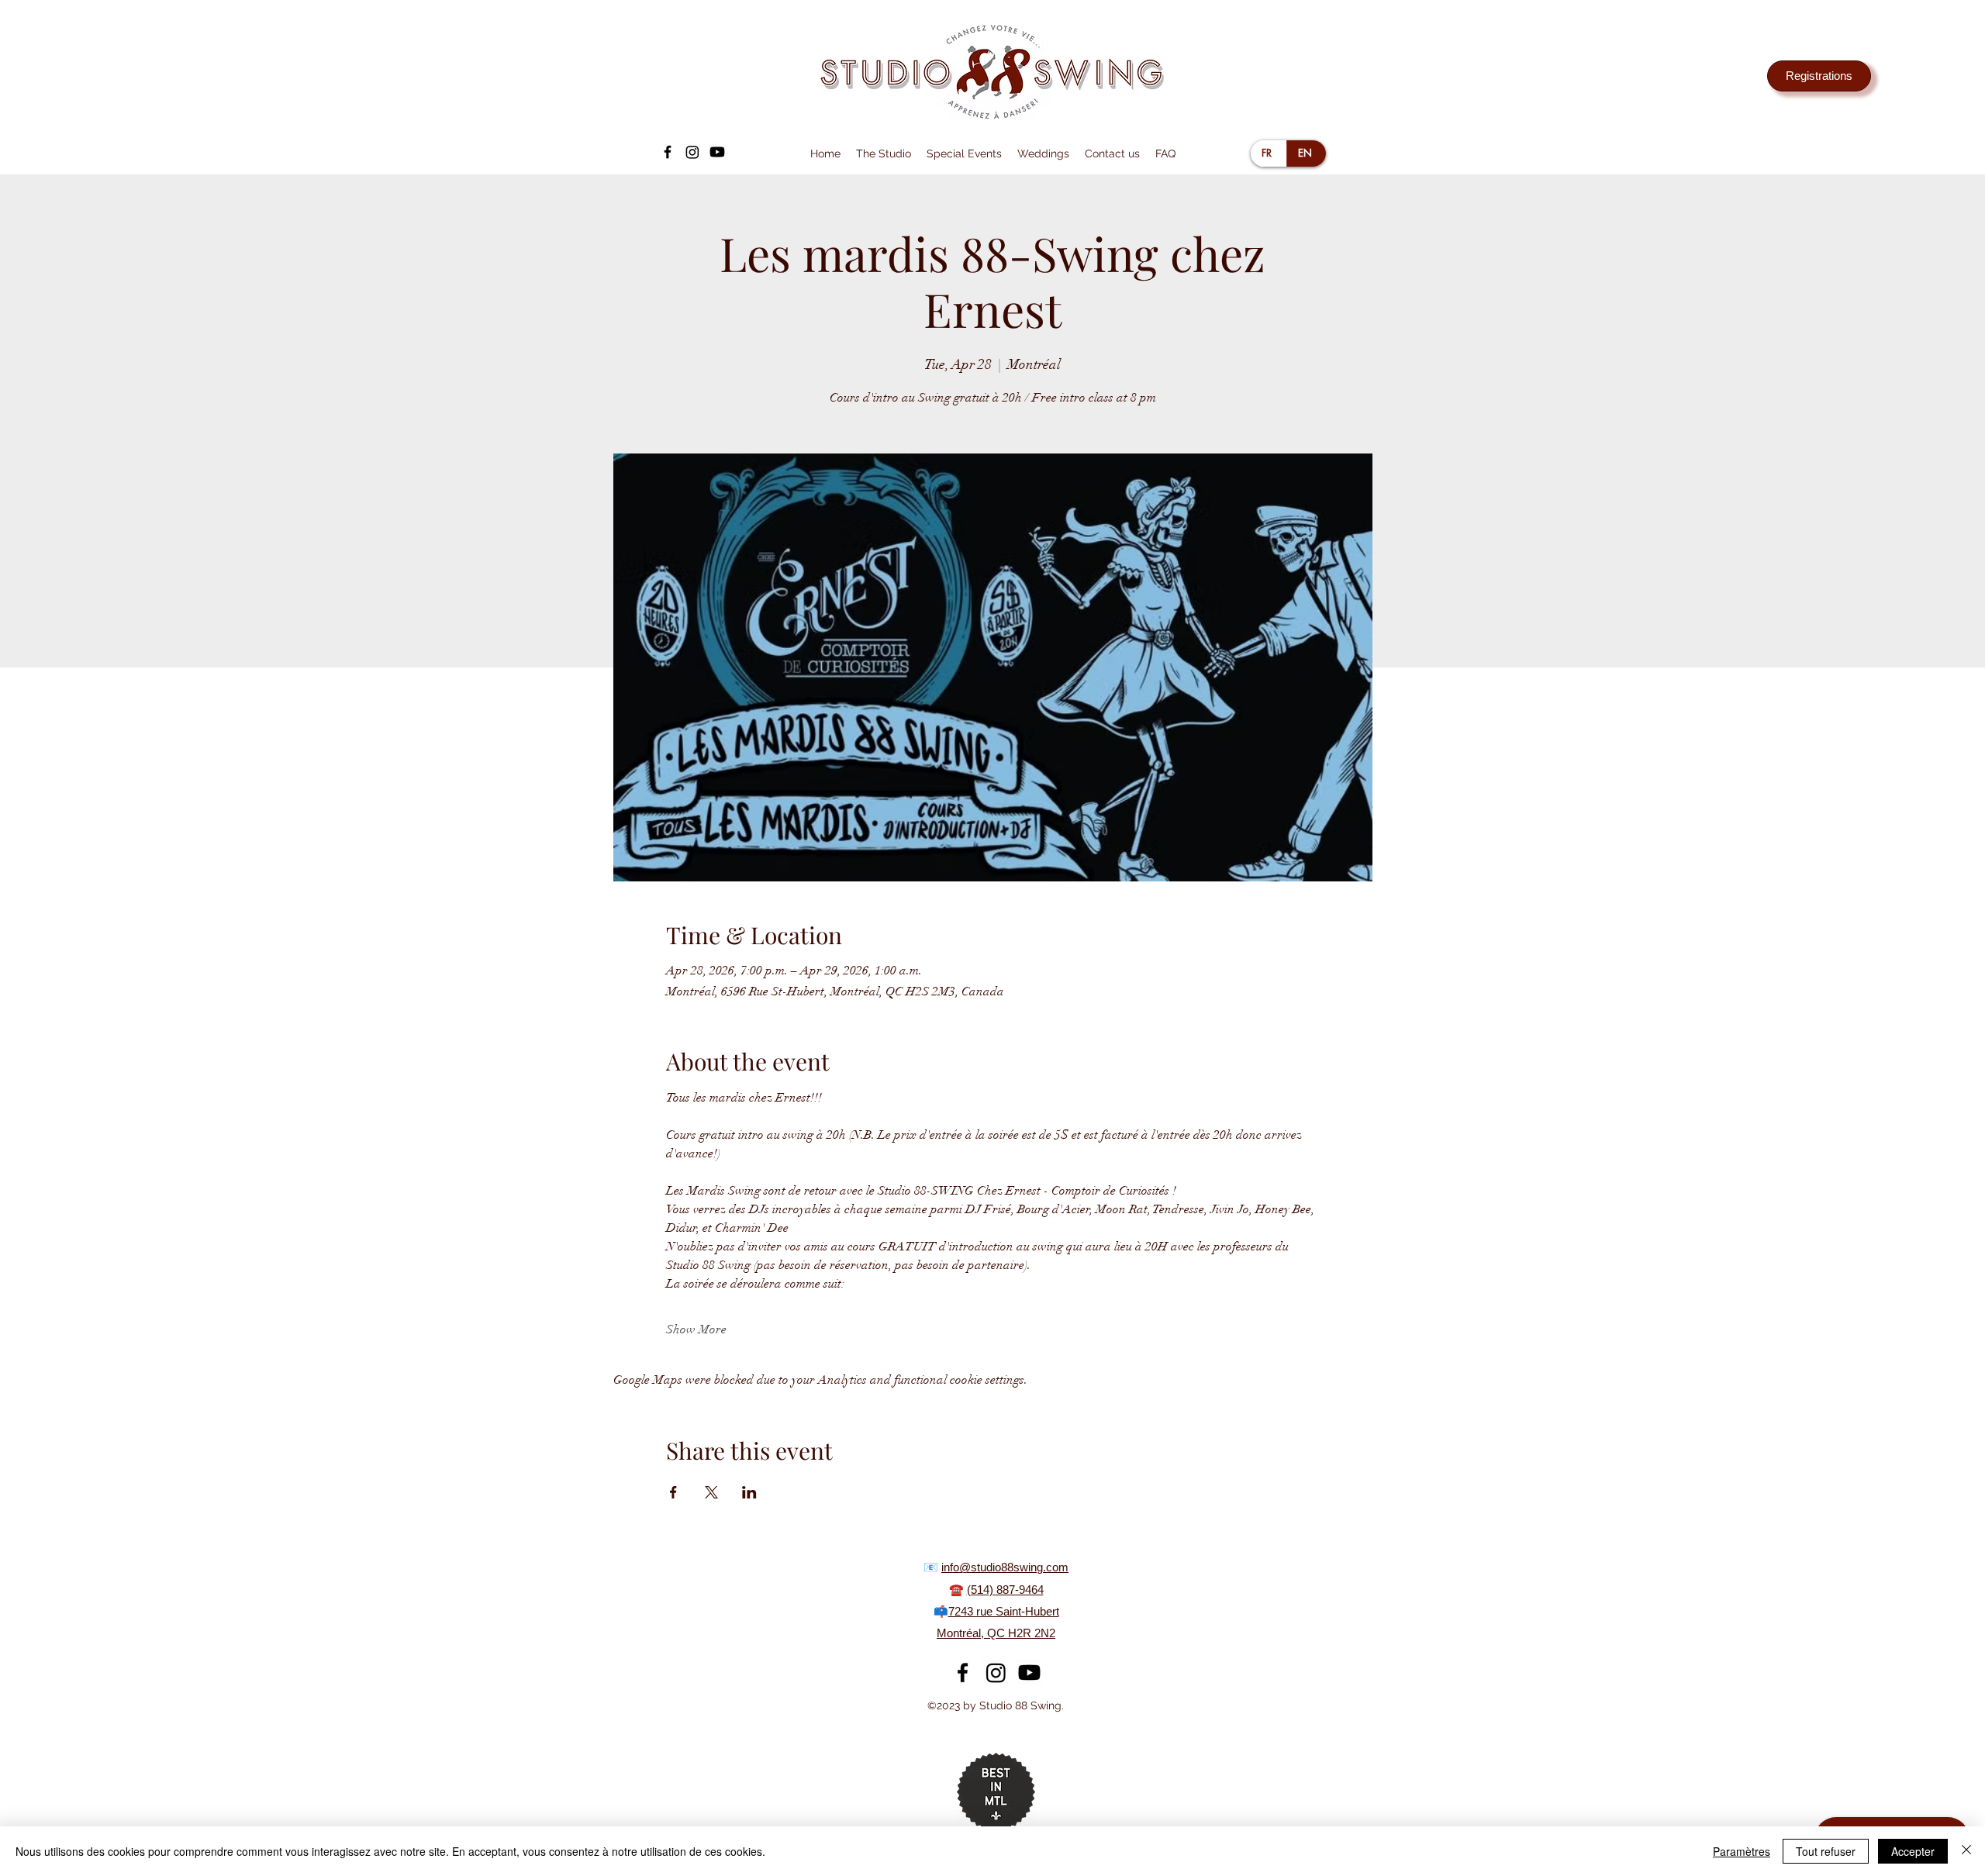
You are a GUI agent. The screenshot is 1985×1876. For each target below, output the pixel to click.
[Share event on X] (711, 1492)
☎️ (958, 1590)
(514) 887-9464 (1005, 1590)
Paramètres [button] (1742, 1851)
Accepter (1913, 1851)
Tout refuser (1826, 1851)
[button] (884, 153)
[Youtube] (717, 152)
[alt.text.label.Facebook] (668, 152)
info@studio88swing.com (1005, 1567)
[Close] (1966, 1851)
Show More (696, 1329)
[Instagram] (692, 152)
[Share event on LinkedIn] (749, 1492)
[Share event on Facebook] (673, 1492)
